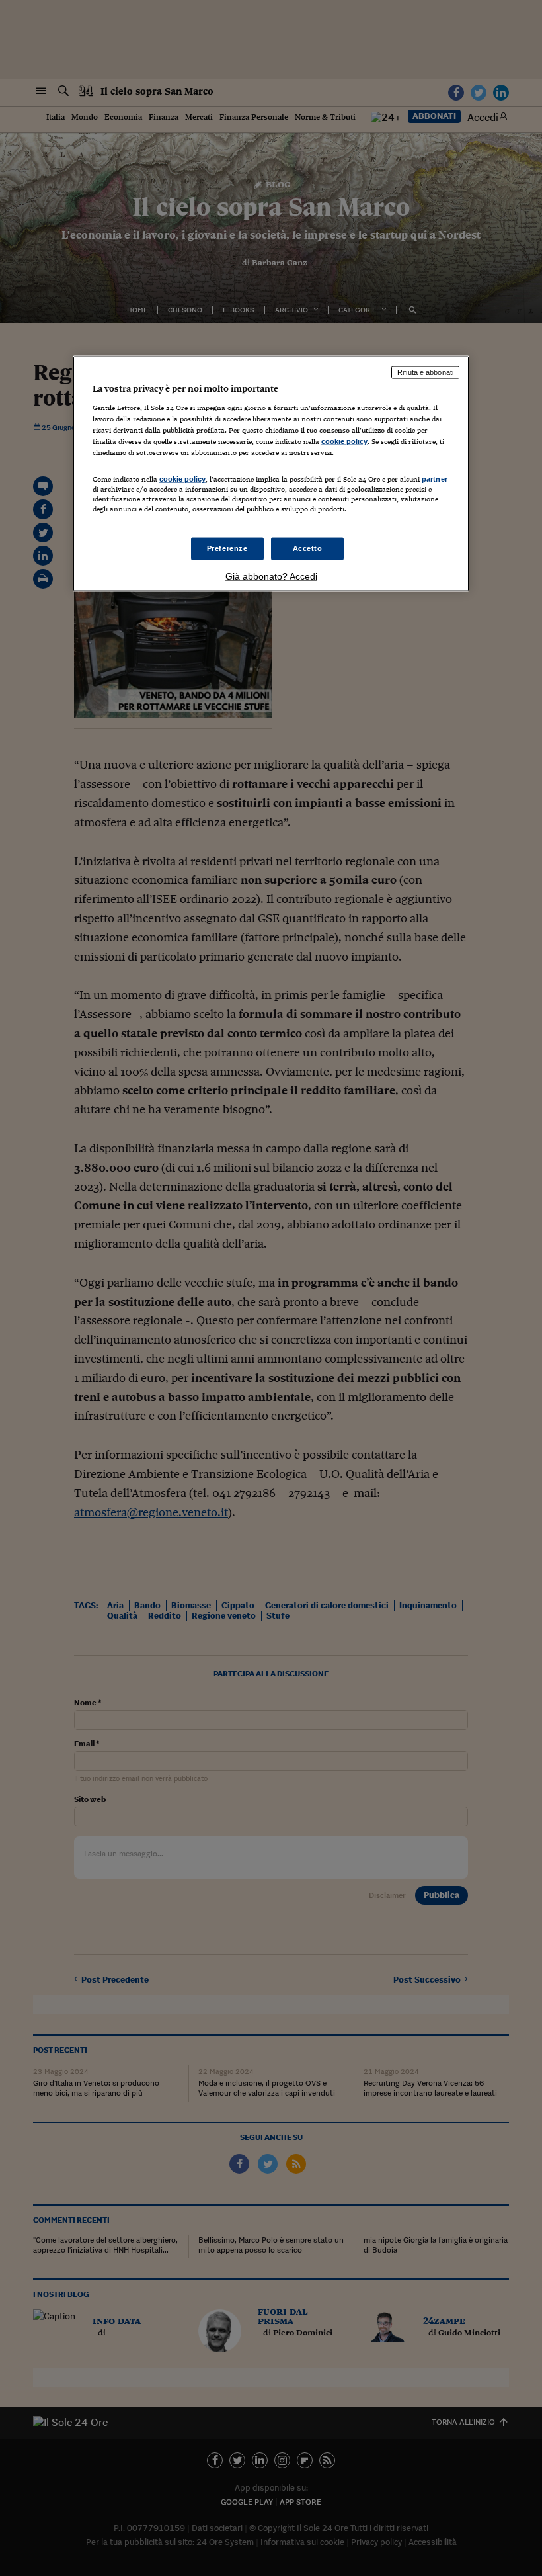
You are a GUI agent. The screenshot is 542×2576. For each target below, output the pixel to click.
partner (435, 479)
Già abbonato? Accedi (271, 576)
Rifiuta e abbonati (425, 372)
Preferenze (227, 548)
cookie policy (344, 441)
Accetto (308, 548)
